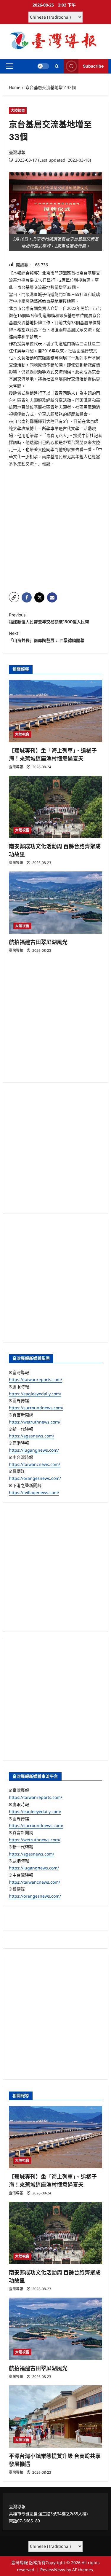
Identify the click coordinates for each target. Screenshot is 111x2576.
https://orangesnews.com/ (35, 1478)
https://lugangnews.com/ (34, 1450)
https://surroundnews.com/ (36, 1408)
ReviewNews (53, 2570)
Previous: (49, 618)
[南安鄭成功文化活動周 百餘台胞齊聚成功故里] (55, 807)
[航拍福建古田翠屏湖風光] (55, 903)
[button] (9, 66)
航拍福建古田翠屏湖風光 (38, 942)
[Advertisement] (55, 530)
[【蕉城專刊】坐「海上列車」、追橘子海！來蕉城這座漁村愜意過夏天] (55, 711)
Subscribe (93, 66)
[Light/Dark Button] (43, 66)
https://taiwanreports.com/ (36, 1379)
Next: (47, 637)
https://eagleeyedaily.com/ (35, 1394)
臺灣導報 (17, 152)
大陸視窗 (18, 110)
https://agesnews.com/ (32, 1436)
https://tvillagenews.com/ (34, 1492)
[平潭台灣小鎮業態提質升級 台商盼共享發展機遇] (55, 2416)
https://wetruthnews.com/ (35, 1422)
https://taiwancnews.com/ (34, 1464)
